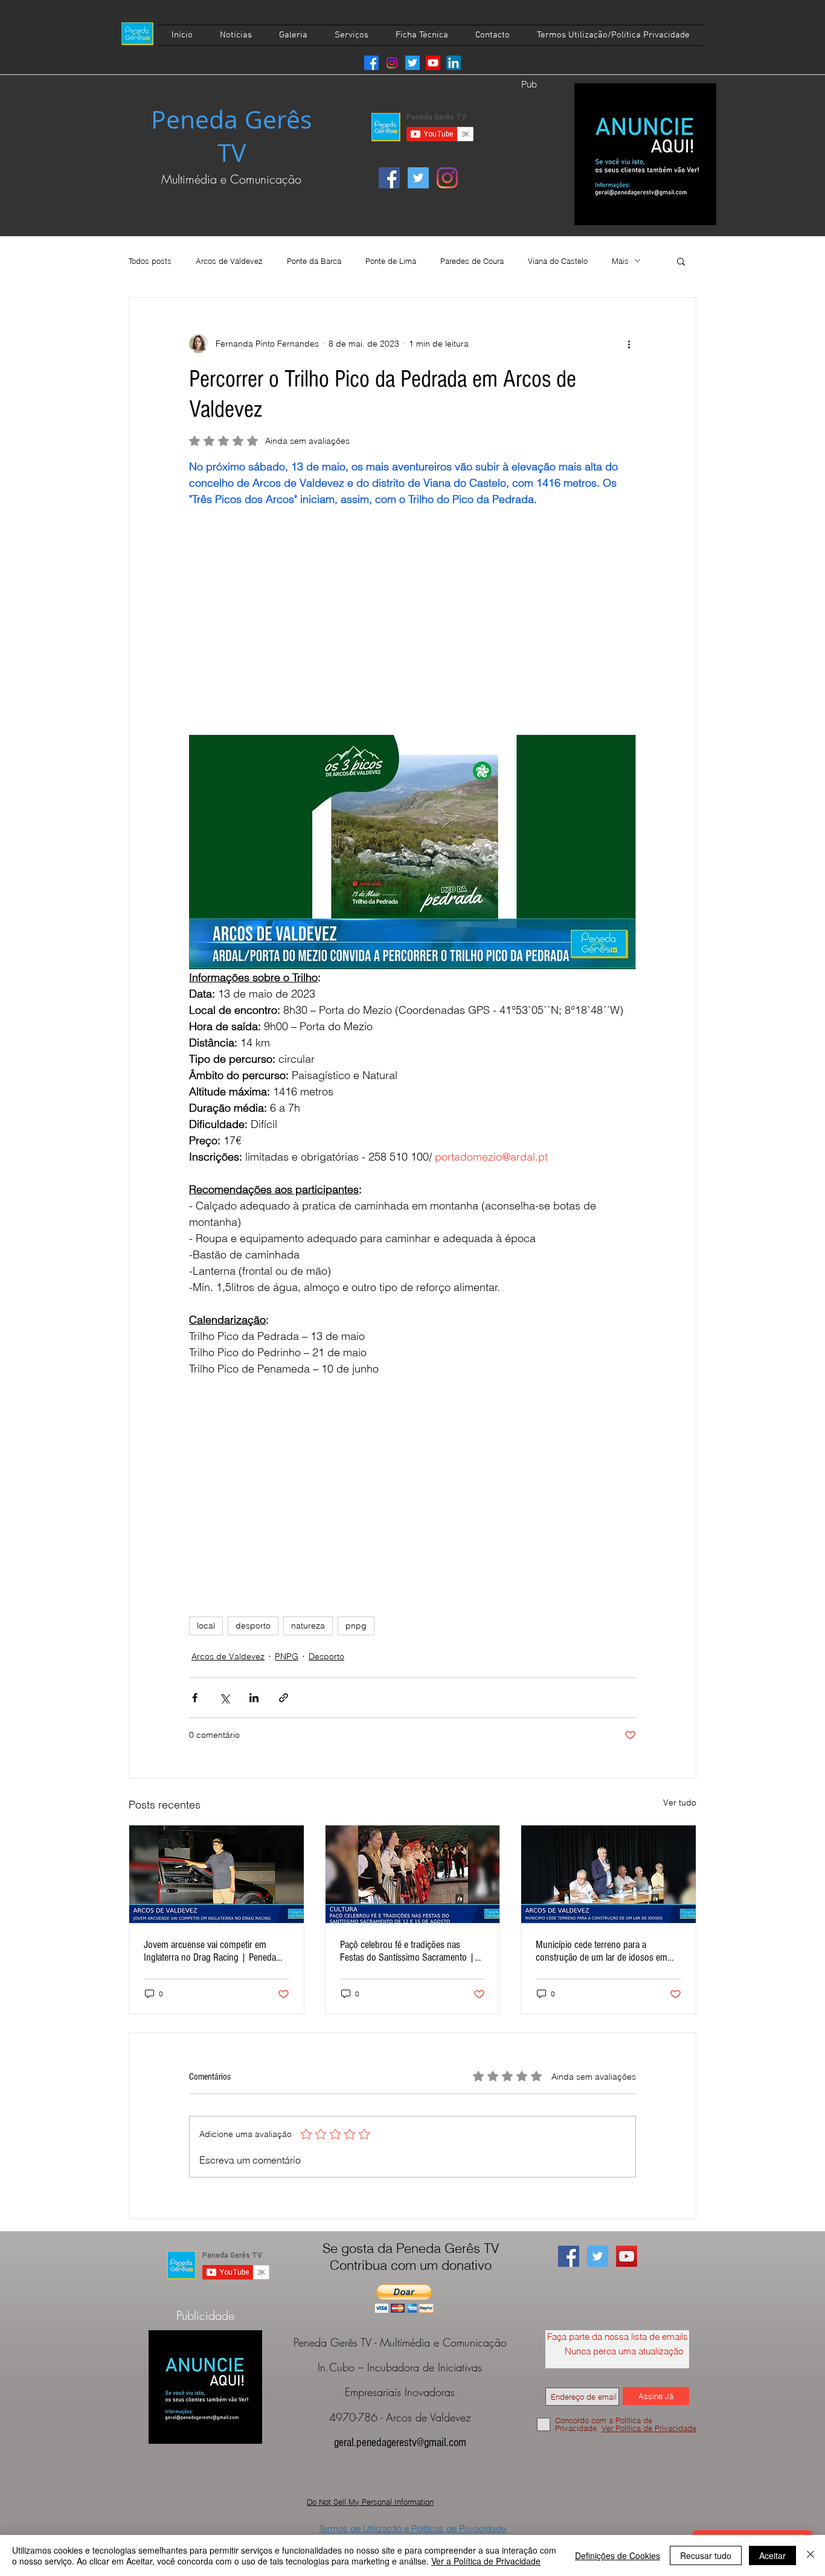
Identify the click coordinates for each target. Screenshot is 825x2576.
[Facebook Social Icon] (389, 178)
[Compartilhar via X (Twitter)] (224, 1698)
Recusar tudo (706, 2555)
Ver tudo (680, 1802)
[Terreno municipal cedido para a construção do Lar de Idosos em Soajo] (608, 1874)
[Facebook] (371, 63)
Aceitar (772, 2555)
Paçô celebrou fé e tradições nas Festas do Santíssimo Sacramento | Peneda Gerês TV (407, 1951)
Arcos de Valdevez (229, 261)
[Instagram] (392, 63)
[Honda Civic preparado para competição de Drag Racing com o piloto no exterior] (217, 1874)
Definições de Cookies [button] (618, 2555)
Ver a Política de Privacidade (486, 2561)
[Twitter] (412, 63)
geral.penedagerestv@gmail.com (400, 2443)
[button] (681, 261)
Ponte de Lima (391, 261)
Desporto (326, 1656)
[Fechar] (811, 2555)
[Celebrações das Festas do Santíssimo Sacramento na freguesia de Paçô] (413, 1874)
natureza (308, 1626)
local (206, 1626)
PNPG (287, 1656)
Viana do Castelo (558, 261)
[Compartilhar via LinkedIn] (254, 1698)
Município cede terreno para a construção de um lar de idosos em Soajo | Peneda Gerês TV (602, 1951)
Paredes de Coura (472, 261)
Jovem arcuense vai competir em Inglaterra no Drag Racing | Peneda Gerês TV (210, 1951)
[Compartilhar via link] (284, 1698)
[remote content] (412, 629)
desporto (253, 1626)
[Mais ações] (629, 344)
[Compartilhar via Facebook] (195, 1698)
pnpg (356, 1626)
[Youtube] (433, 63)
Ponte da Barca (314, 261)
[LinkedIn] (454, 63)
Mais (620, 261)
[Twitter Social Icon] (418, 178)
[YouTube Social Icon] (627, 2256)
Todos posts (150, 261)
